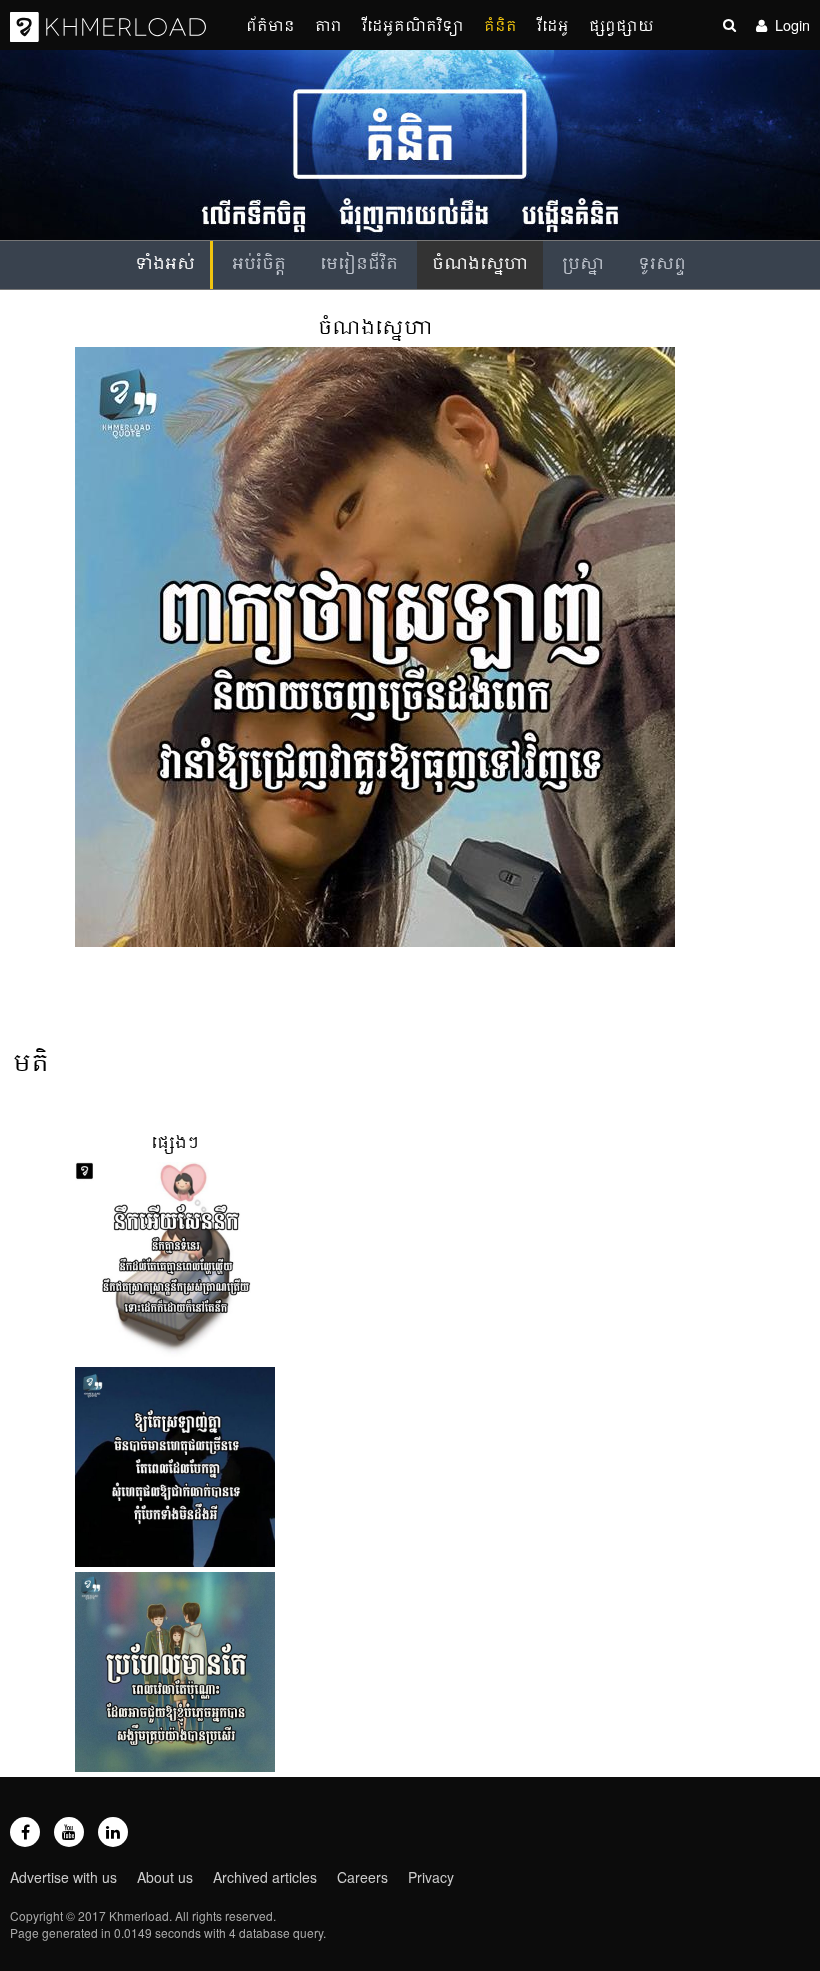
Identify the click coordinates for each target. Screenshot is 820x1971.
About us (165, 1877)
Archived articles (265, 1877)
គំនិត (500, 24)
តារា (328, 24)
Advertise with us (63, 1877)
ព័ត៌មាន (270, 24)
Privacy (431, 1877)
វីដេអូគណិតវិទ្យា (413, 24)
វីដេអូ (553, 24)
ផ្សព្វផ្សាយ (621, 24)
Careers (362, 1877)
